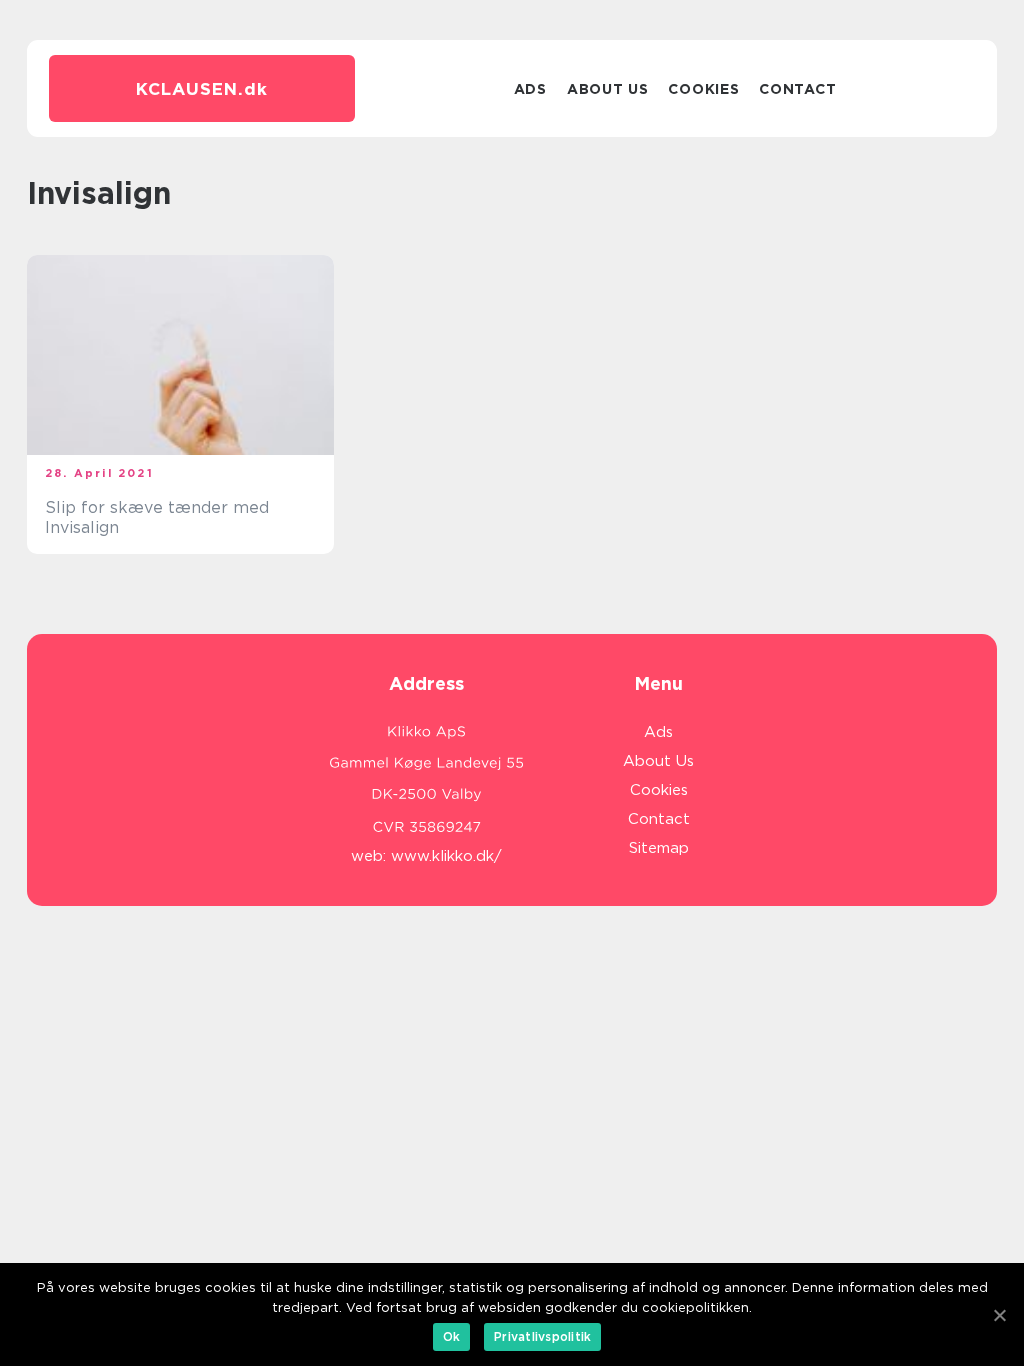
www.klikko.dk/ (446, 856)
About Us (608, 89)
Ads (530, 89)
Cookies (703, 89)
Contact (797, 89)
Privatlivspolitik (542, 1336)
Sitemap (659, 848)
